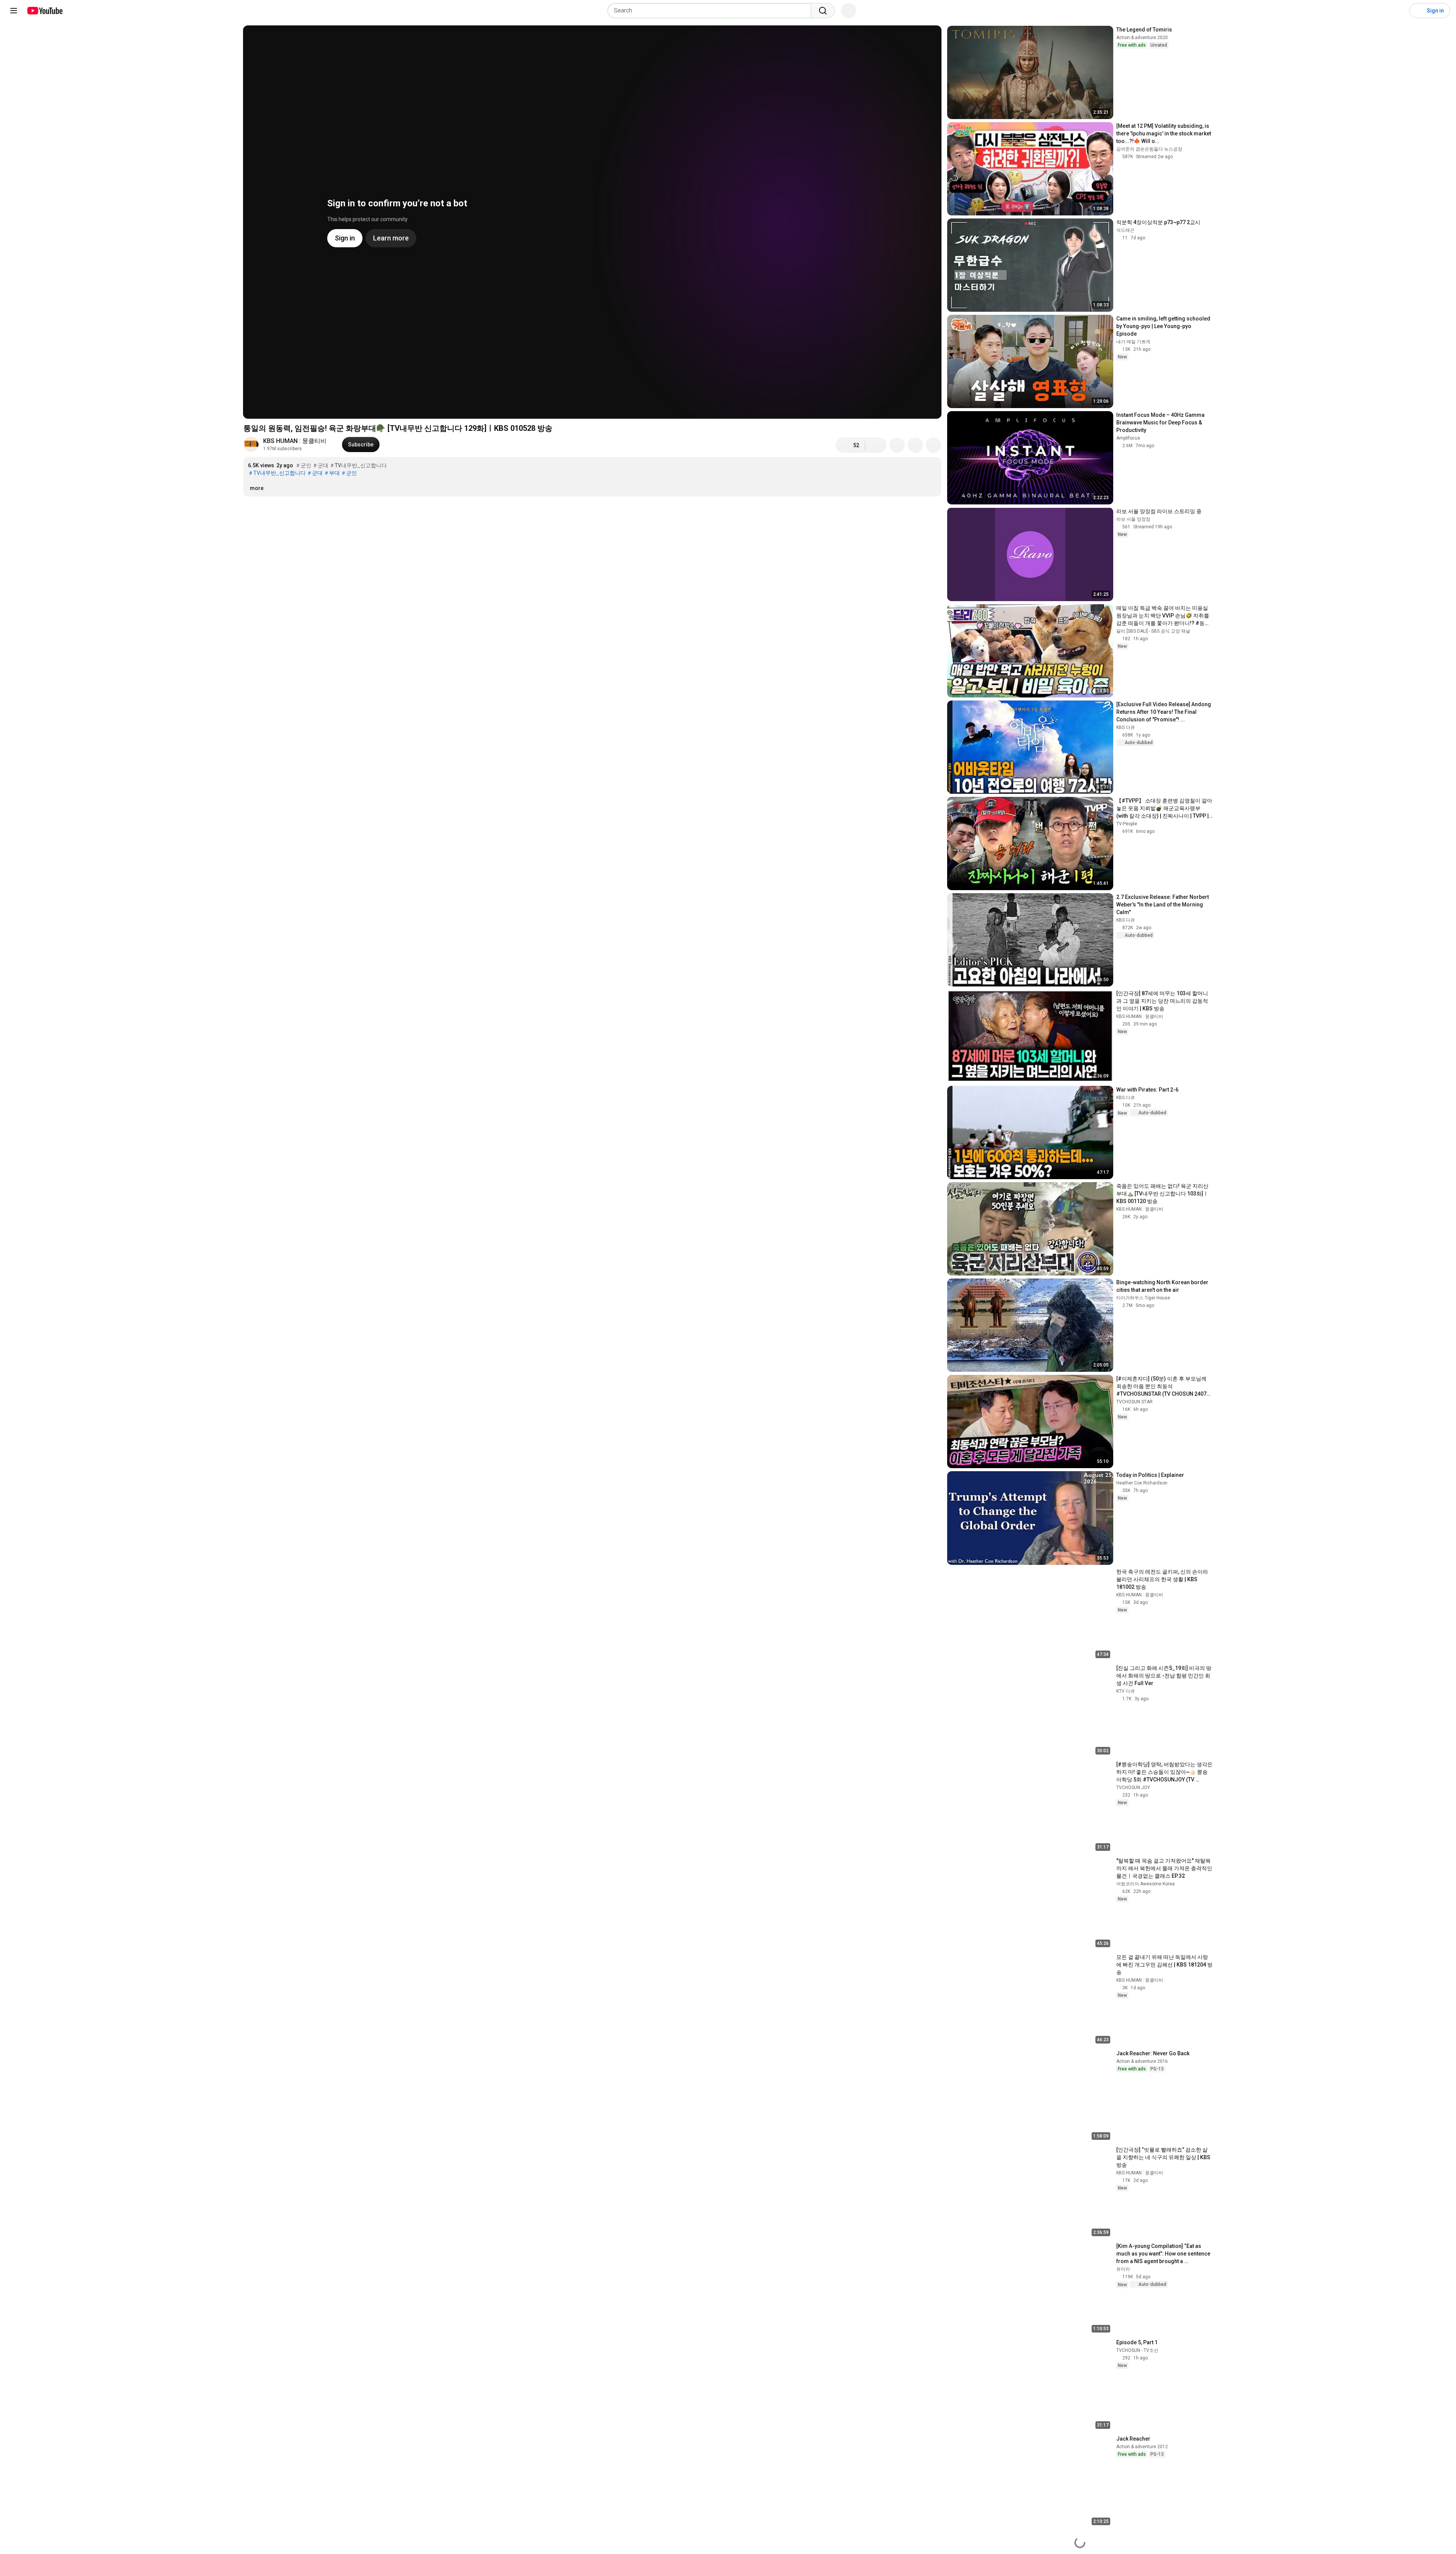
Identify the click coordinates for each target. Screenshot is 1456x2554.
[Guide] (14, 11)
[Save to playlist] (915, 445)
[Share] (897, 445)
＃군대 (320, 465)
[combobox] (712, 11)
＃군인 (303, 465)
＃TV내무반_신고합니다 (358, 465)
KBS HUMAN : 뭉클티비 (295, 441)
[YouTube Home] (45, 11)
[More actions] (934, 445)
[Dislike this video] (876, 445)
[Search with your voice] (849, 11)
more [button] (257, 488)
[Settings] (1399, 11)
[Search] (823, 11)
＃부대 (332, 473)
